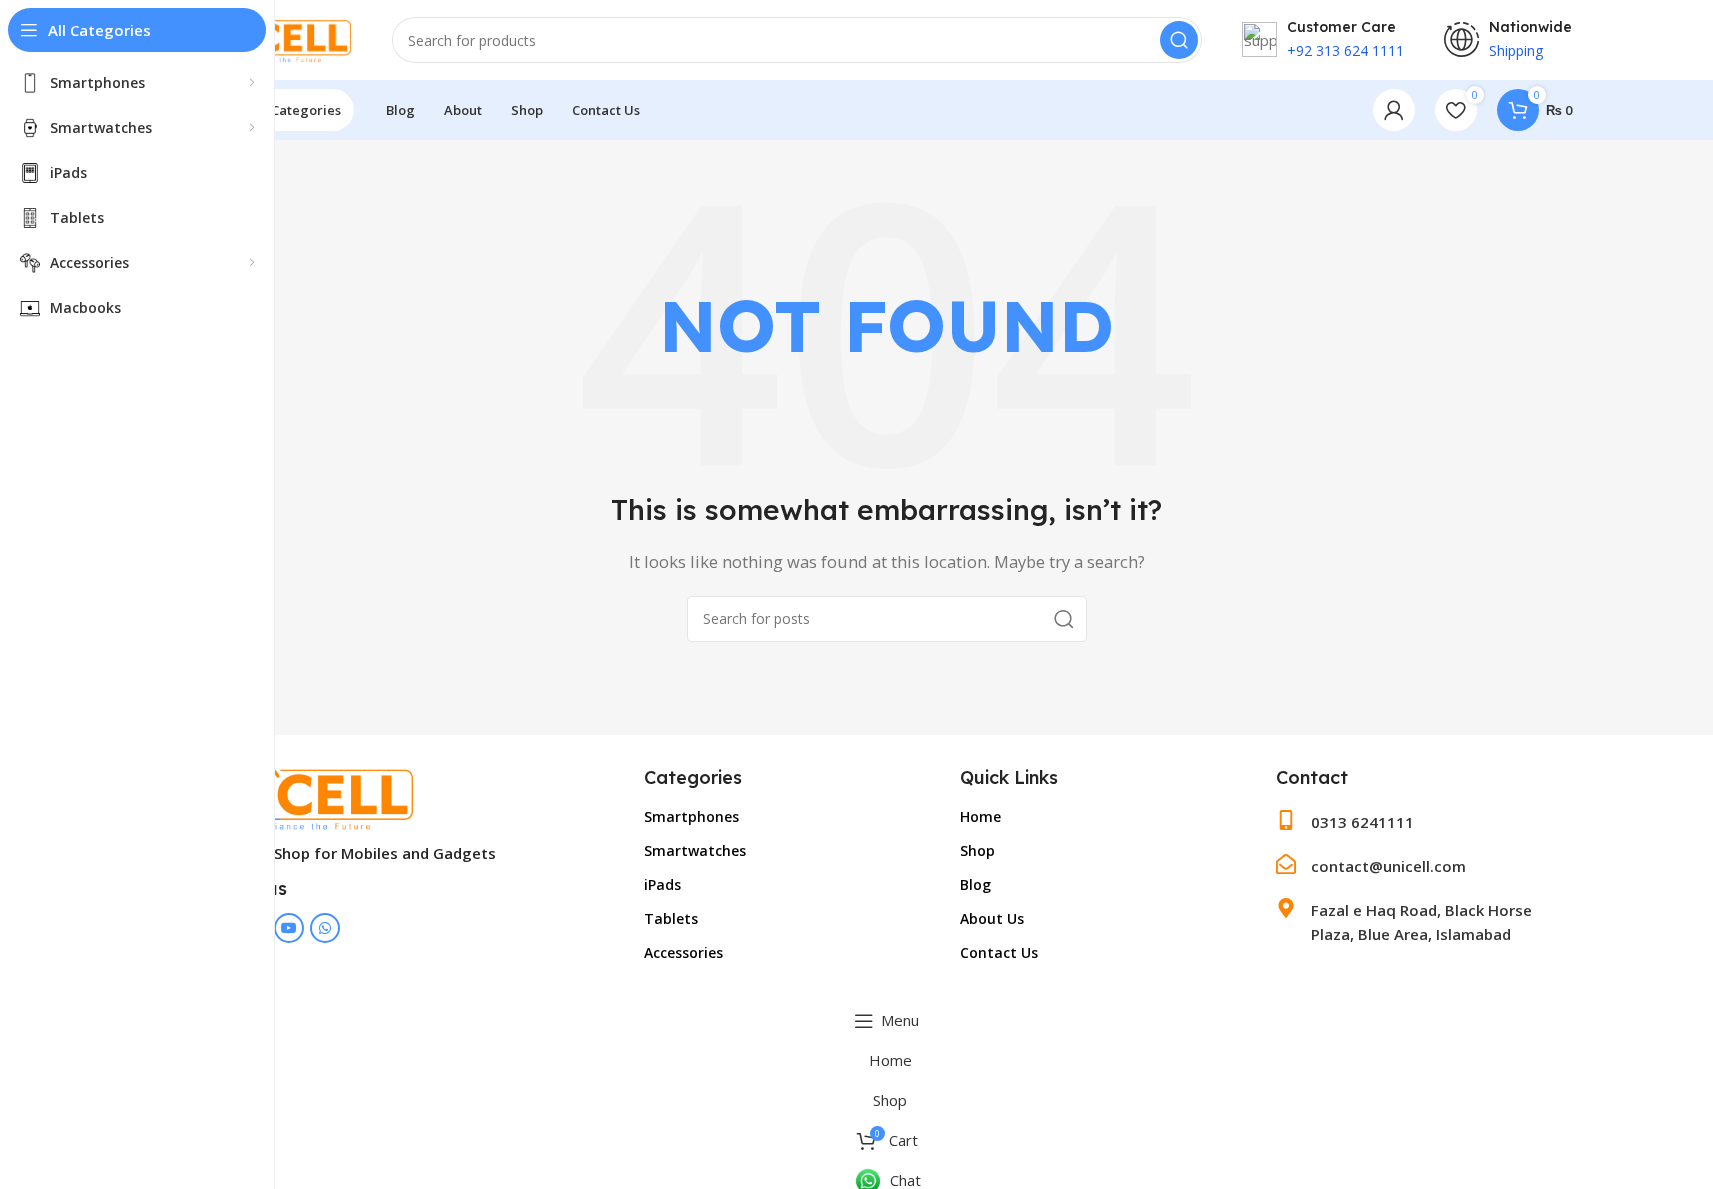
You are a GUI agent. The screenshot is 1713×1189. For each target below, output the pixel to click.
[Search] (1179, 40)
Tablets (671, 918)
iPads (662, 884)
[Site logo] (277, 38)
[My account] (1394, 110)
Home (980, 816)
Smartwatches (695, 850)
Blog (975, 884)
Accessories (683, 952)
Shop (977, 850)
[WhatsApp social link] (325, 928)
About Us (992, 918)
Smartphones (691, 816)
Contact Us (999, 952)
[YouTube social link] (289, 928)
